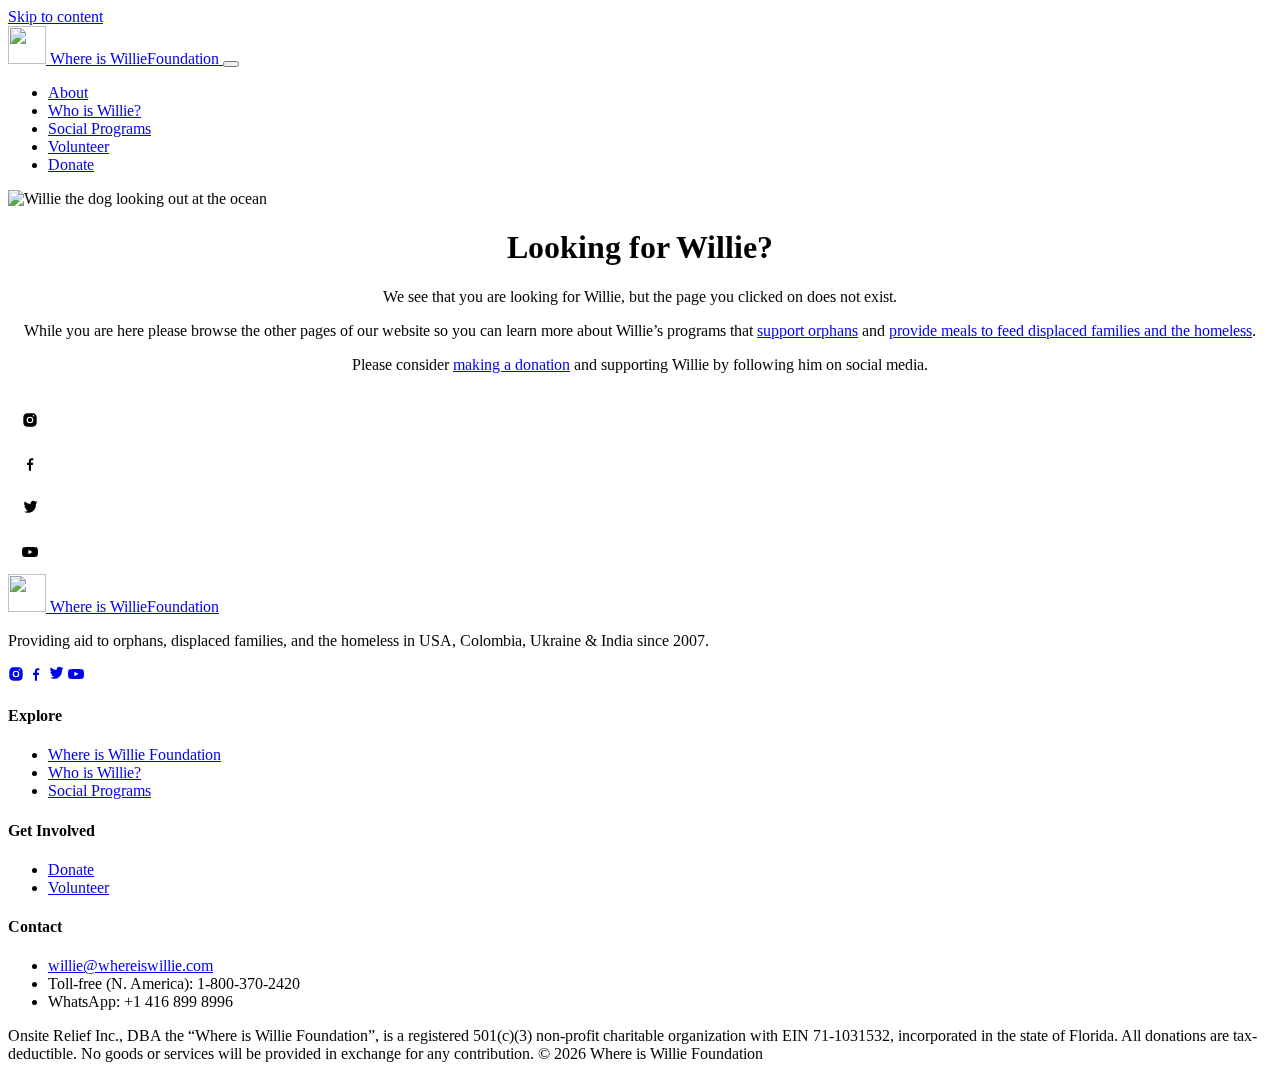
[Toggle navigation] (231, 64)
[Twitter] (30, 508)
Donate (71, 164)
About (68, 92)
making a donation (511, 364)
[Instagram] (30, 420)
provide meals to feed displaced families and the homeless (1070, 330)
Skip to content (55, 16)
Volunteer (78, 146)
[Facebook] (30, 464)
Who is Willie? (94, 110)
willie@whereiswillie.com (130, 965)
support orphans (807, 330)
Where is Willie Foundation (134, 754)
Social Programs (99, 128)
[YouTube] (30, 552)
